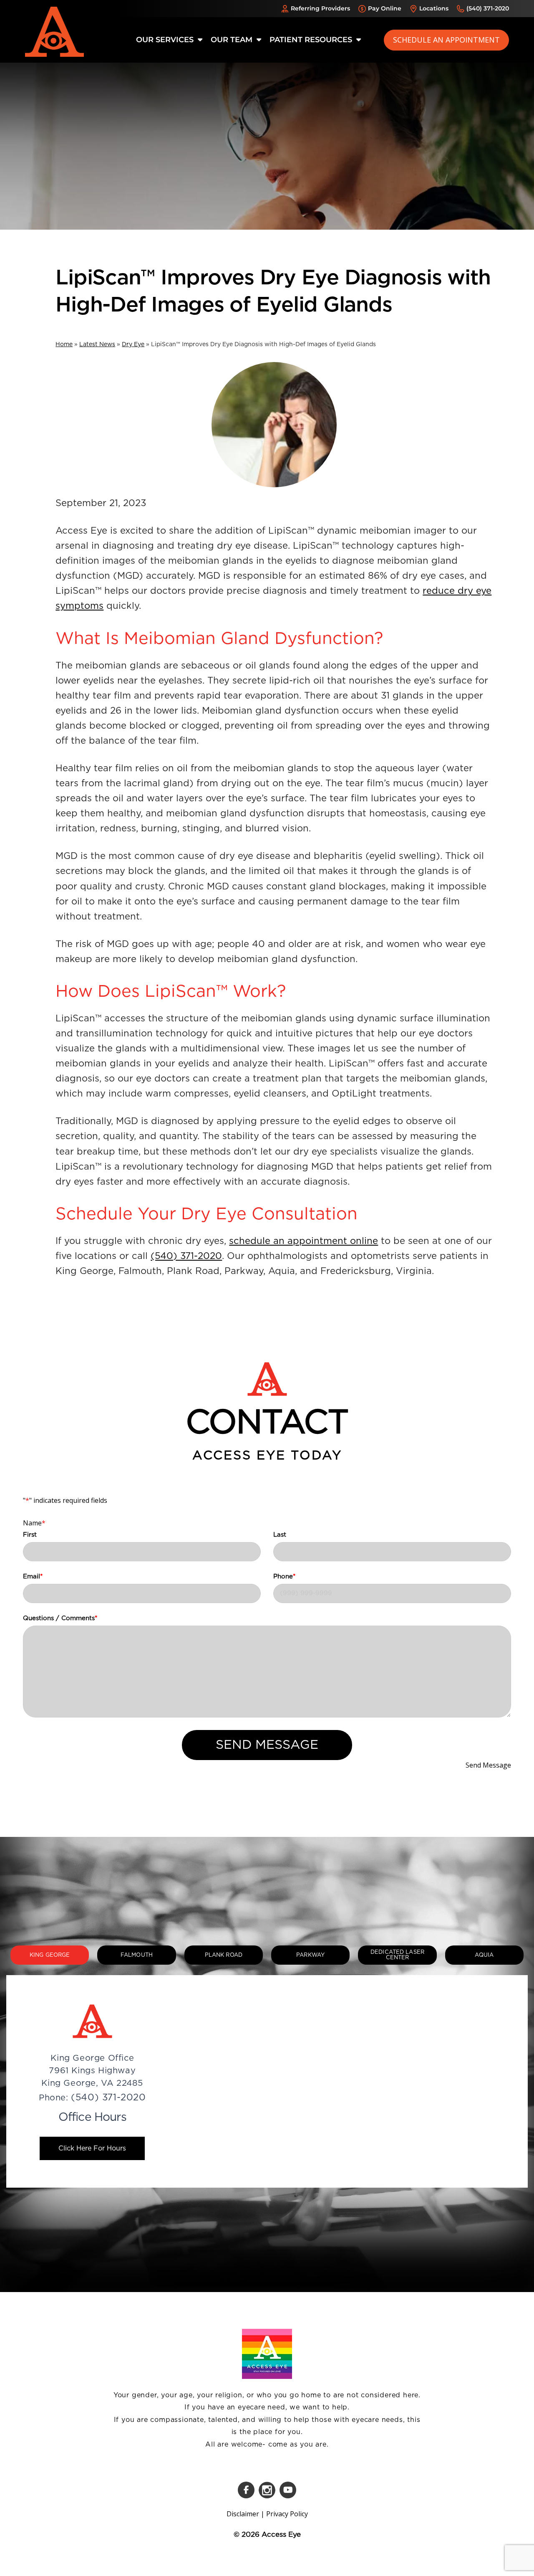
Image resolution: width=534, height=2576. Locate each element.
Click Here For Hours (92, 2148)
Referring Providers (320, 8)
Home (64, 344)
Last (280, 1535)
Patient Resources (312, 40)
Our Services (166, 40)
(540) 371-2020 (488, 8)
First (30, 1535)
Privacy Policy (287, 2514)
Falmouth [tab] (137, 1955)
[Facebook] (246, 2490)
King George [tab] (50, 1955)
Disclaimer (243, 2514)
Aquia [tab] (484, 1955)
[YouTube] (288, 2490)
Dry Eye (133, 344)
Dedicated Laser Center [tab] (397, 1955)
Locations (434, 8)
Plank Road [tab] (224, 1955)
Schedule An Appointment (446, 40)
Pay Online (385, 8)
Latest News (97, 344)
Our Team (233, 40)
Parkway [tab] (310, 1955)
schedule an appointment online (304, 1241)
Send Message (267, 1745)
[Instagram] (267, 2490)
